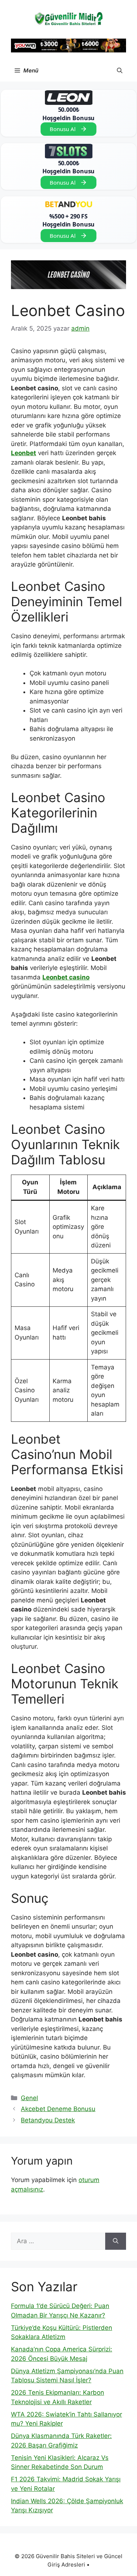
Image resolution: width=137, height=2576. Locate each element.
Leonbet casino (66, 977)
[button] (120, 71)
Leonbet (24, 453)
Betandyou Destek (48, 2120)
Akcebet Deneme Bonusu (58, 2109)
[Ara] (116, 2241)
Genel (29, 2098)
